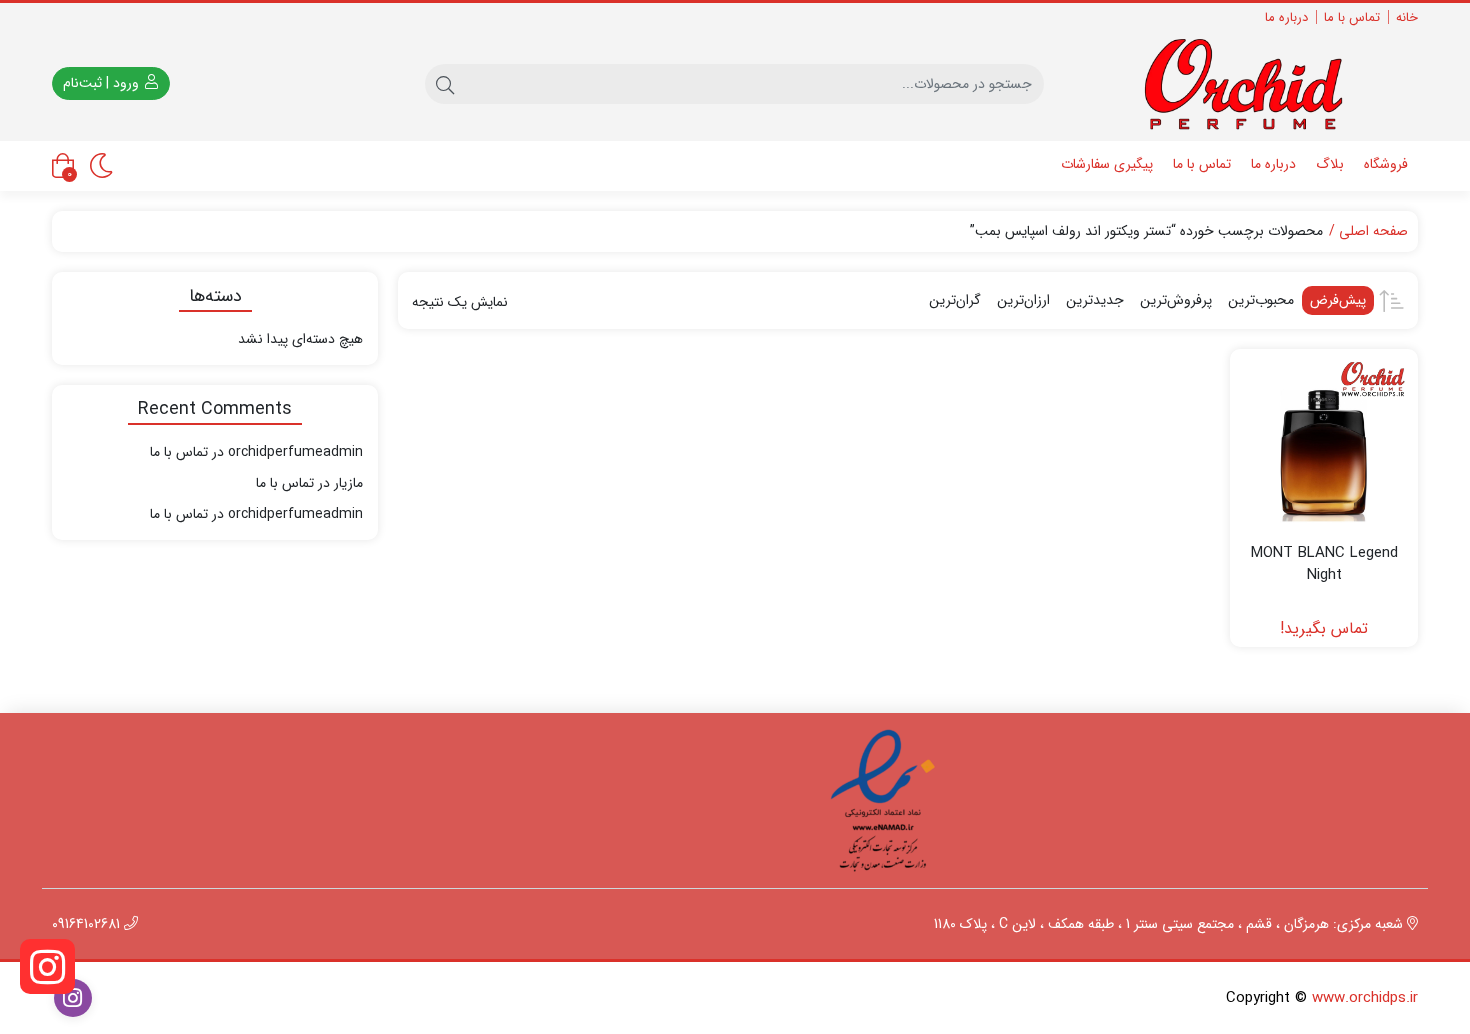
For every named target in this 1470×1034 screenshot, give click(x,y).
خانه (1407, 17)
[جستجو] (445, 84)
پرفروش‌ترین (1176, 300)
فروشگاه (1386, 164)
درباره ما (1286, 17)
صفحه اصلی (1373, 231)
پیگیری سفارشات (1107, 164)
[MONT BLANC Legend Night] (1324, 443)
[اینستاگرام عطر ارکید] (47, 966)
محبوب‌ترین (1261, 300)
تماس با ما (1352, 17)
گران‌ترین (955, 300)
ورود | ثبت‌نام (103, 83)
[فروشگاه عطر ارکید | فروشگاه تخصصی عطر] (1255, 84)
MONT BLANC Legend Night (1324, 564)
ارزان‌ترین (1023, 300)
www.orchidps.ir (1365, 998)
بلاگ (1330, 164)
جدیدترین (1095, 300)
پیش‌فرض (1338, 300)
